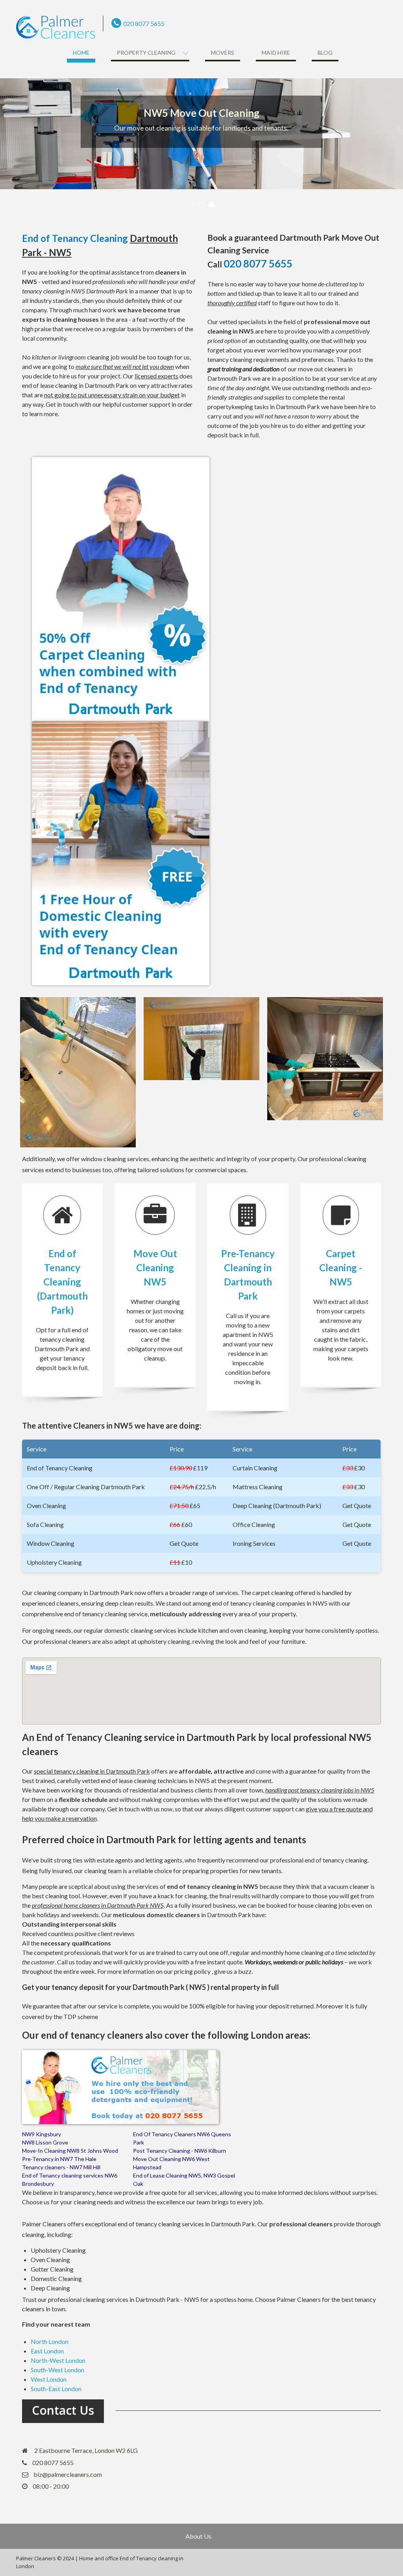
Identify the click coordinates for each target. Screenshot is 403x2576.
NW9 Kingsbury (42, 2134)
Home (81, 53)
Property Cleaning (146, 53)
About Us (198, 2536)
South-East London (56, 2389)
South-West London (57, 2370)
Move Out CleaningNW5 (155, 1268)
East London (47, 2351)
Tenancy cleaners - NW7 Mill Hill (61, 2167)
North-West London (58, 2360)
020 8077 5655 (144, 23)
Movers (223, 53)
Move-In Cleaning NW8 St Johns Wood (70, 2151)
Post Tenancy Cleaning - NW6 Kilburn (179, 2151)
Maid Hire (276, 53)
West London (49, 2379)
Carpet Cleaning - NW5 (341, 1268)
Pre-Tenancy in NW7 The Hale (59, 2159)
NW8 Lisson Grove (45, 2142)
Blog (325, 53)
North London (50, 2341)
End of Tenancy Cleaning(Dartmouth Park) (62, 1282)
